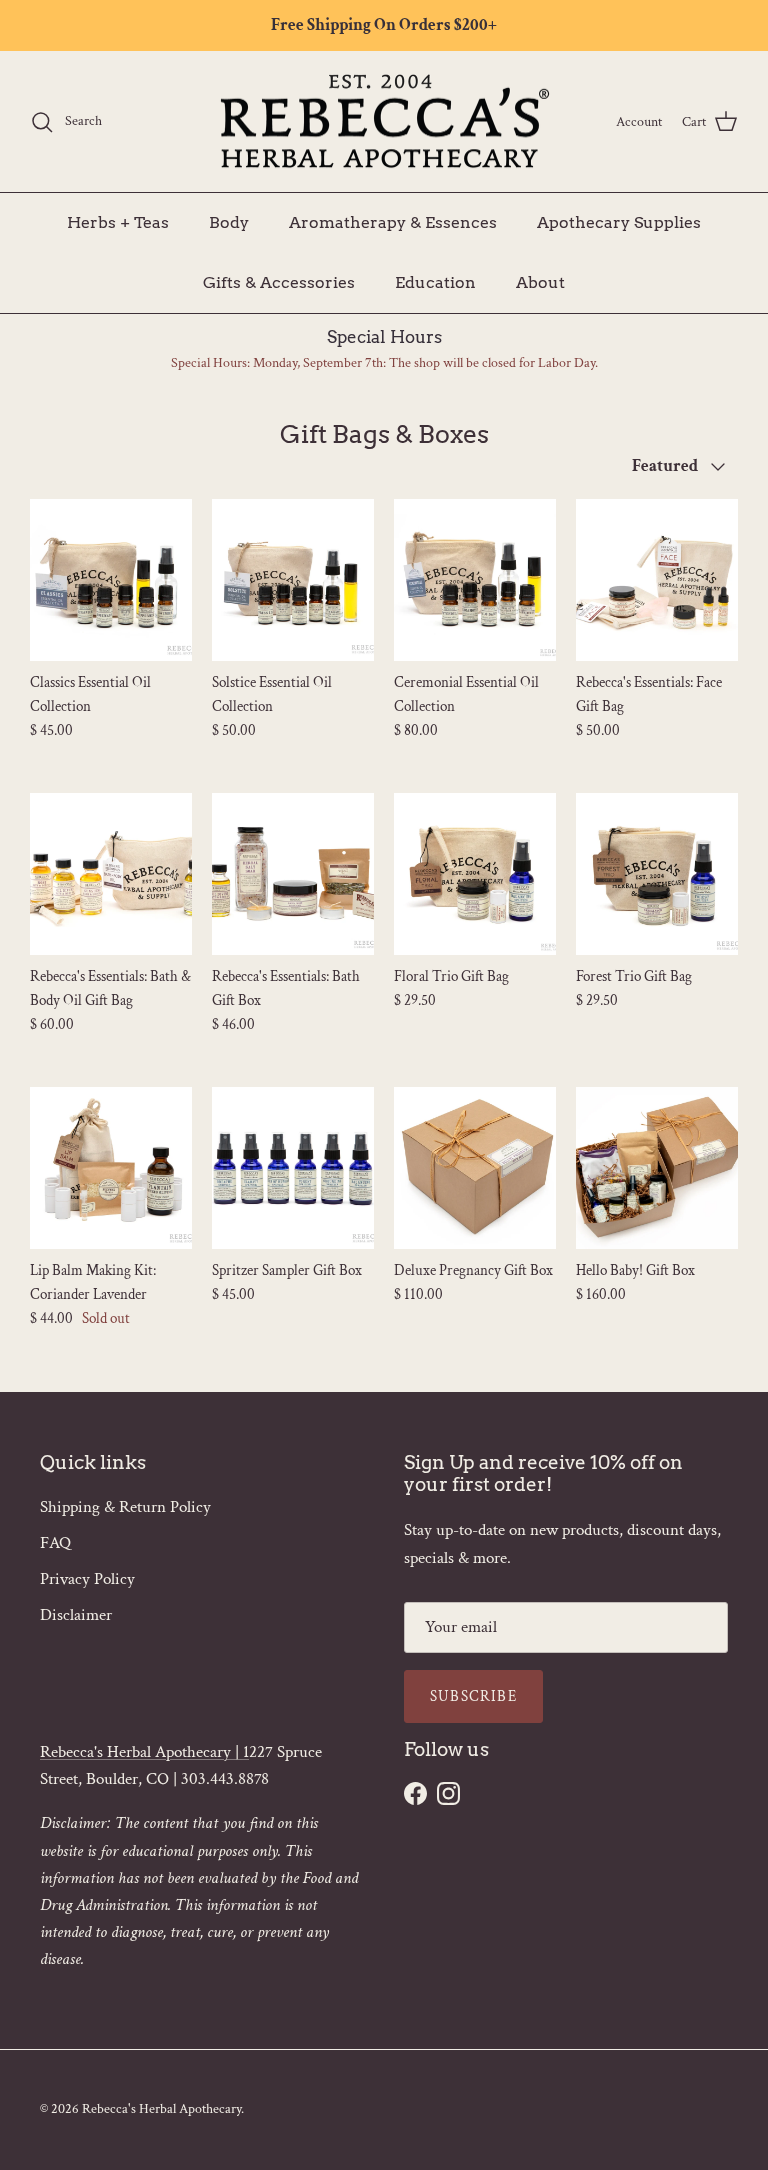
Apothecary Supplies (619, 222)
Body (229, 222)
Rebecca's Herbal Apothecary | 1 (144, 1752)
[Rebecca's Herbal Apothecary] (384, 122)
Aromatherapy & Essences (393, 222)
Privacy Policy (87, 1579)
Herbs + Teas (118, 222)
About (540, 282)
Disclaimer (76, 1615)
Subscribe (473, 1696)
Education (435, 282)
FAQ (55, 1543)
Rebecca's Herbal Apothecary (161, 2109)
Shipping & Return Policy (125, 1507)
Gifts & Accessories (279, 282)
